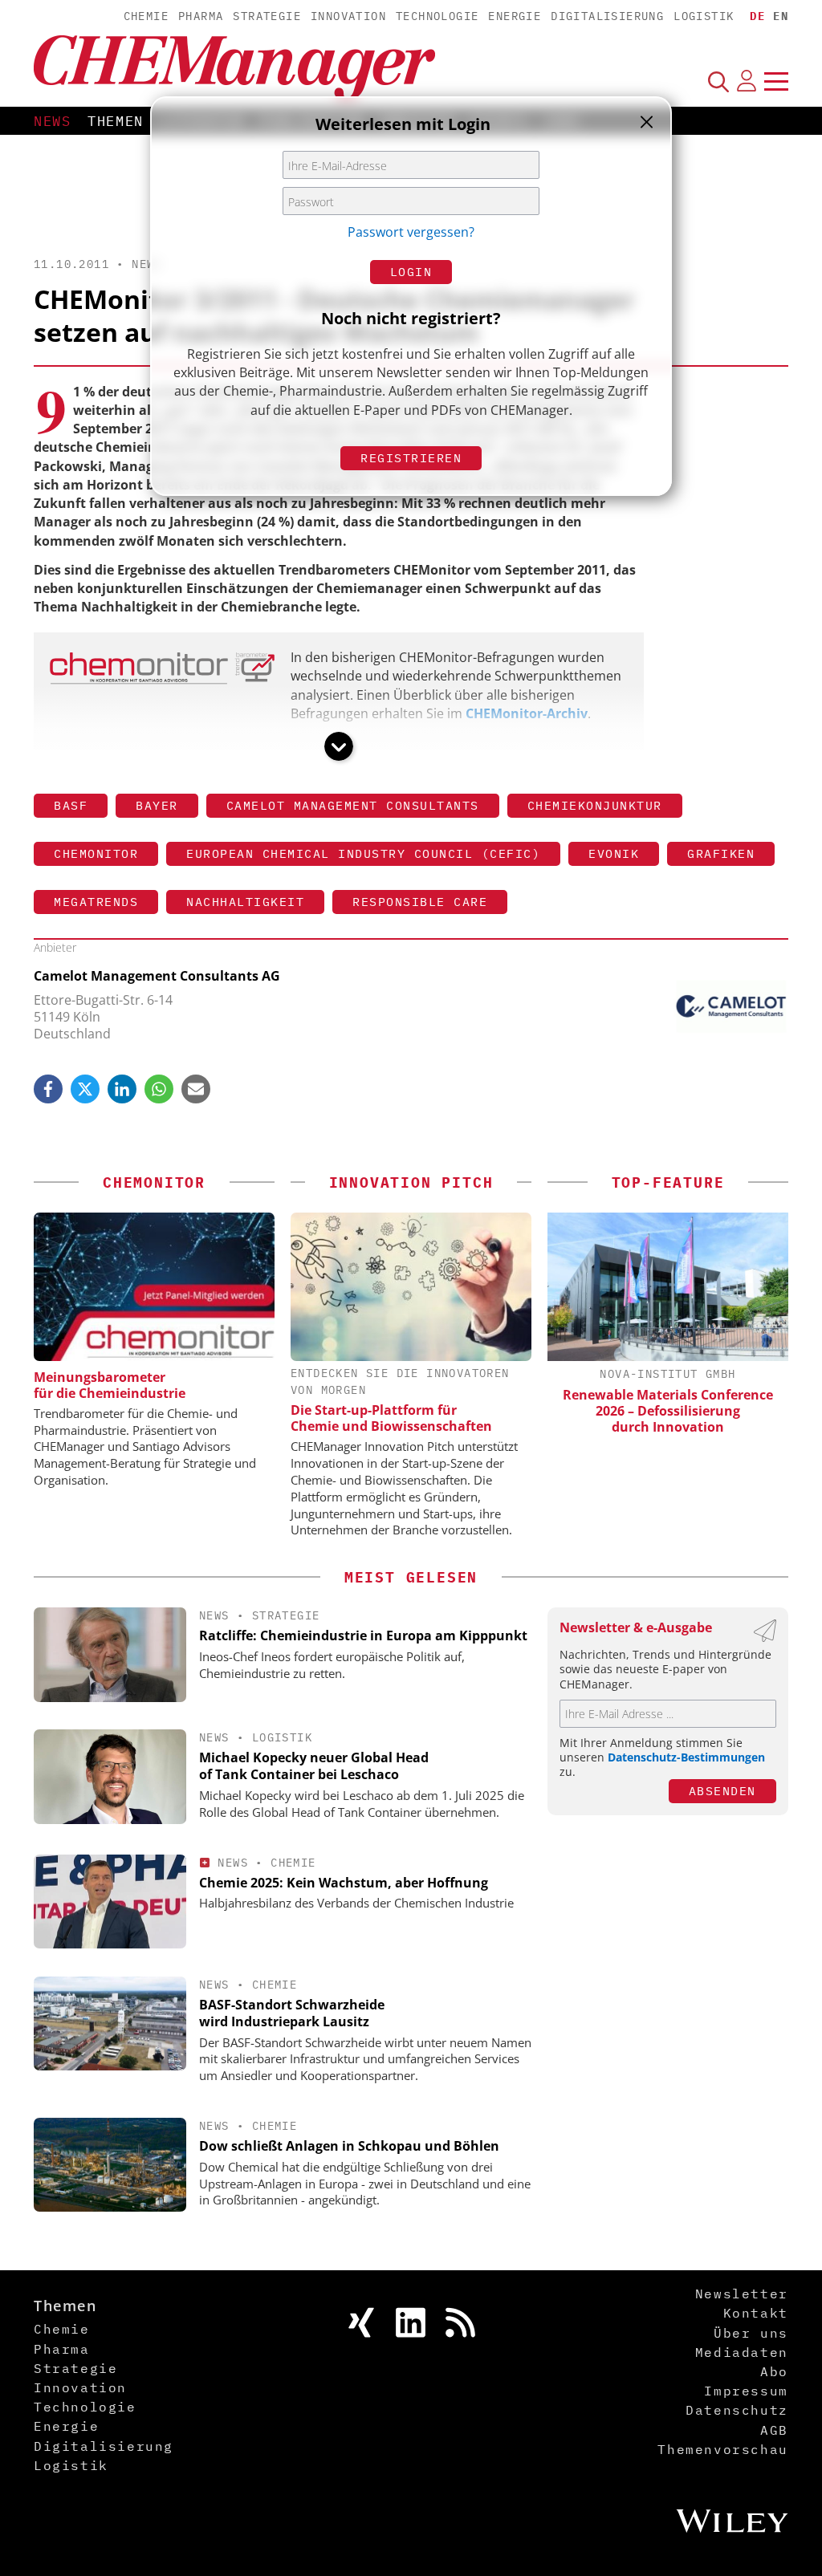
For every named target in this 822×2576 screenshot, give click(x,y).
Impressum (746, 2391)
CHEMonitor (96, 853)
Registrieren (411, 458)
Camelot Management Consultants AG (157, 976)
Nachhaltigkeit (245, 902)
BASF (71, 805)
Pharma (201, 16)
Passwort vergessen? (411, 232)
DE (757, 16)
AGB (774, 2430)
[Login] (747, 81)
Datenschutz (737, 2410)
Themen (116, 121)
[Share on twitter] (85, 1089)
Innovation (348, 16)
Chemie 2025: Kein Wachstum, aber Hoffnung (344, 1883)
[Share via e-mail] (196, 1089)
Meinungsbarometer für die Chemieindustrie (110, 1385)
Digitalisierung (607, 16)
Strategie (267, 16)
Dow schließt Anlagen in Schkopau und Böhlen (349, 2146)
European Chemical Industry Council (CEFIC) (363, 853)
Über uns (751, 2333)
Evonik (614, 853)
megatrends (96, 902)
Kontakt (756, 2313)
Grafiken (721, 853)
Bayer (157, 805)
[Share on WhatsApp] (159, 1089)
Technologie (437, 16)
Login (411, 272)
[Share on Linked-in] (122, 1089)
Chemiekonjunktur (595, 805)
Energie (515, 16)
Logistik (704, 16)
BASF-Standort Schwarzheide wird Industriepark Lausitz (292, 2013)
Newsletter (742, 2294)
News (53, 121)
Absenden (722, 1791)
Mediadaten (742, 2352)
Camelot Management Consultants (353, 805)
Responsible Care (420, 902)
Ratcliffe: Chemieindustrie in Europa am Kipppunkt (363, 1635)
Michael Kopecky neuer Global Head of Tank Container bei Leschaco (314, 1766)
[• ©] (162, 680)
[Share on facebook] (48, 1089)
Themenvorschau (722, 2449)
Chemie (146, 16)
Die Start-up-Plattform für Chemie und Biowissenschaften (391, 1418)
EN (781, 16)
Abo (774, 2371)
